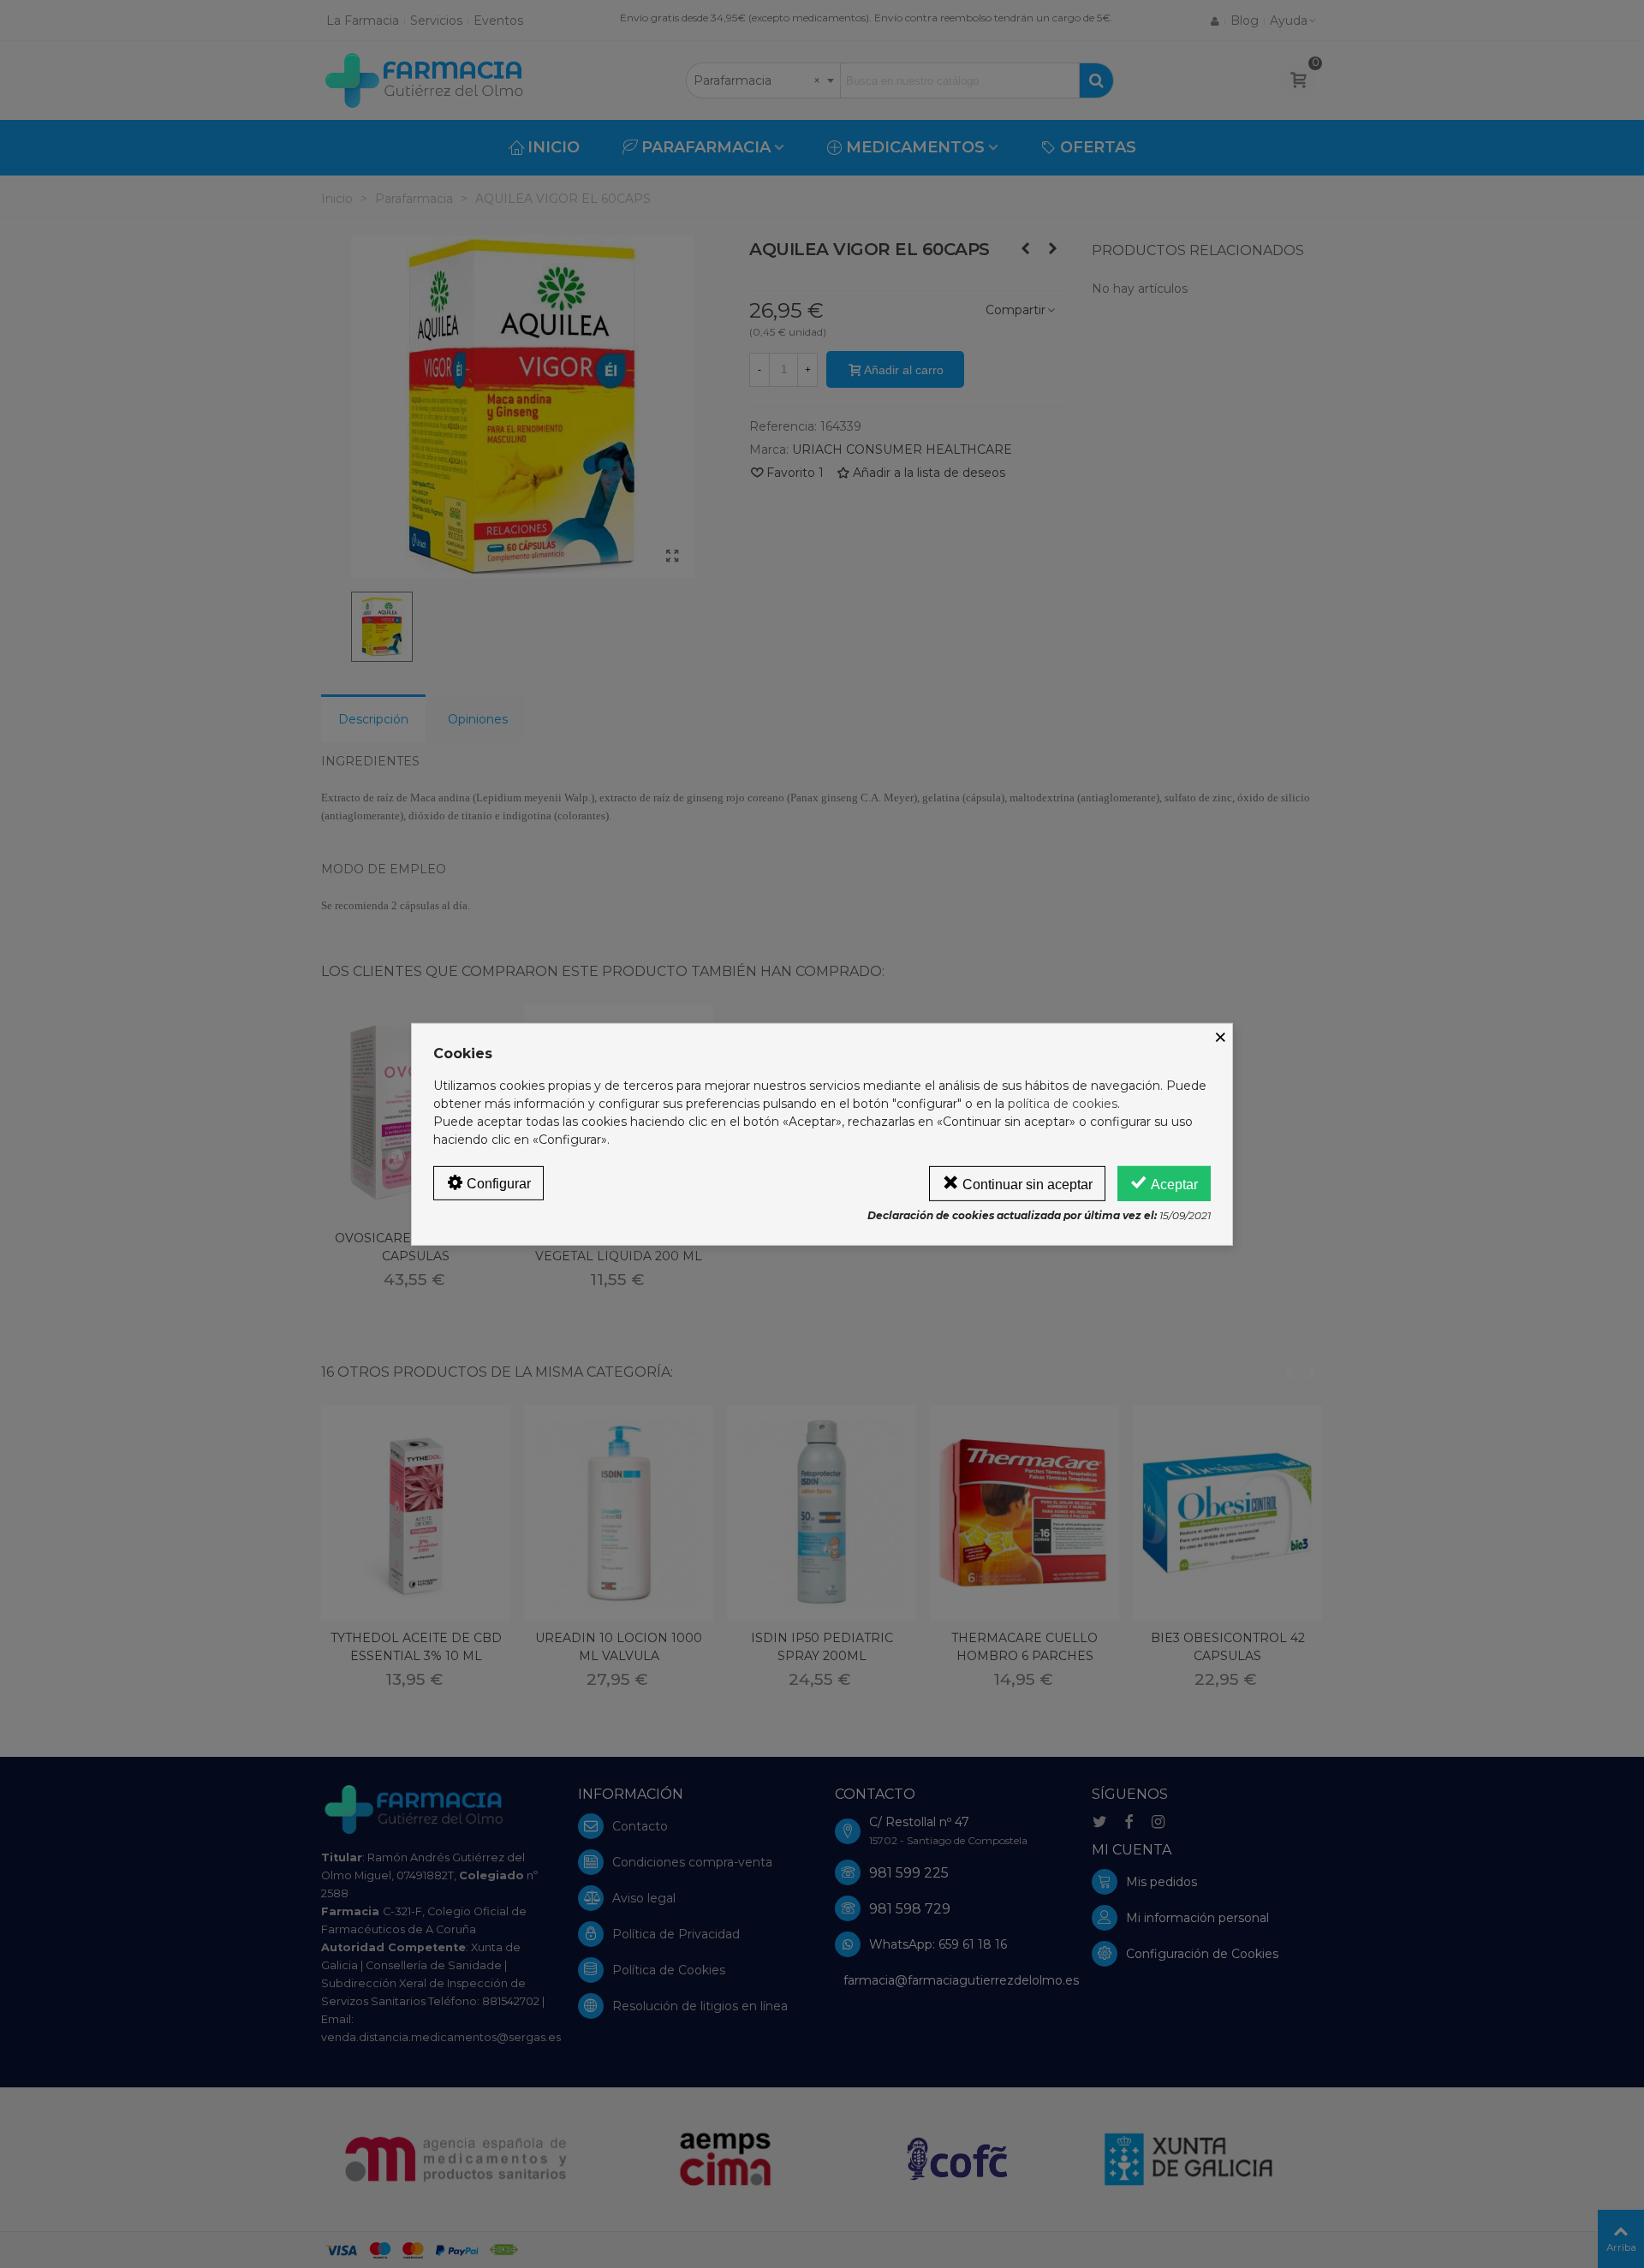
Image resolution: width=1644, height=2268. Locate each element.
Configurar (497, 1183)
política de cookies (1063, 1103)
